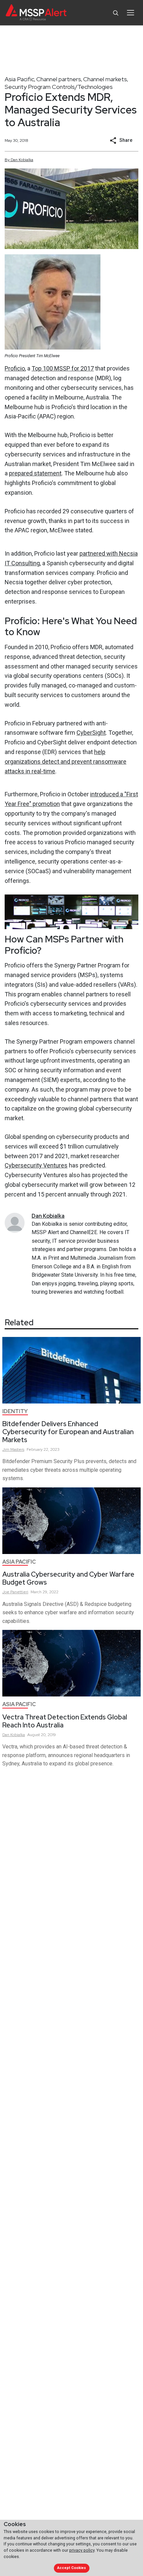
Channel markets (105, 79)
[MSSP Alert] (36, 13)
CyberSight (91, 733)
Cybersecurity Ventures (36, 1165)
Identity (15, 1411)
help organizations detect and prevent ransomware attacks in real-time (66, 762)
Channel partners (59, 79)
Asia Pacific (19, 79)
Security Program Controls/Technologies (59, 87)
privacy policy (82, 2550)
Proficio (15, 368)
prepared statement (35, 473)
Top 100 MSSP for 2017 (63, 368)
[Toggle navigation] (131, 13)
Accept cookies (71, 2568)
